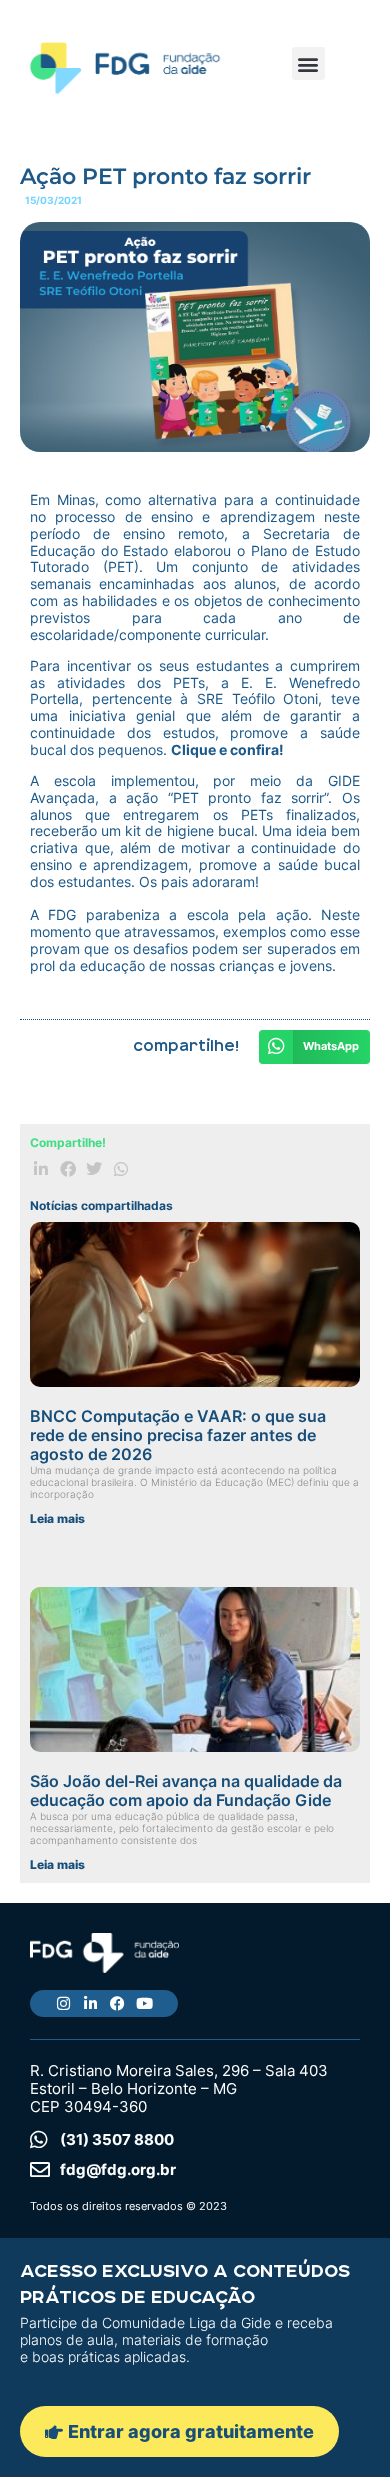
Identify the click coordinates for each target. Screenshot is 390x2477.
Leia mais (57, 1518)
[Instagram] (63, 2003)
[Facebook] (117, 2003)
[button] (308, 63)
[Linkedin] (90, 2003)
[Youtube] (144, 2003)
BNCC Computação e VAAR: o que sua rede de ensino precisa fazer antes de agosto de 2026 (178, 1435)
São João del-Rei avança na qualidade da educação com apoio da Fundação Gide (186, 1790)
